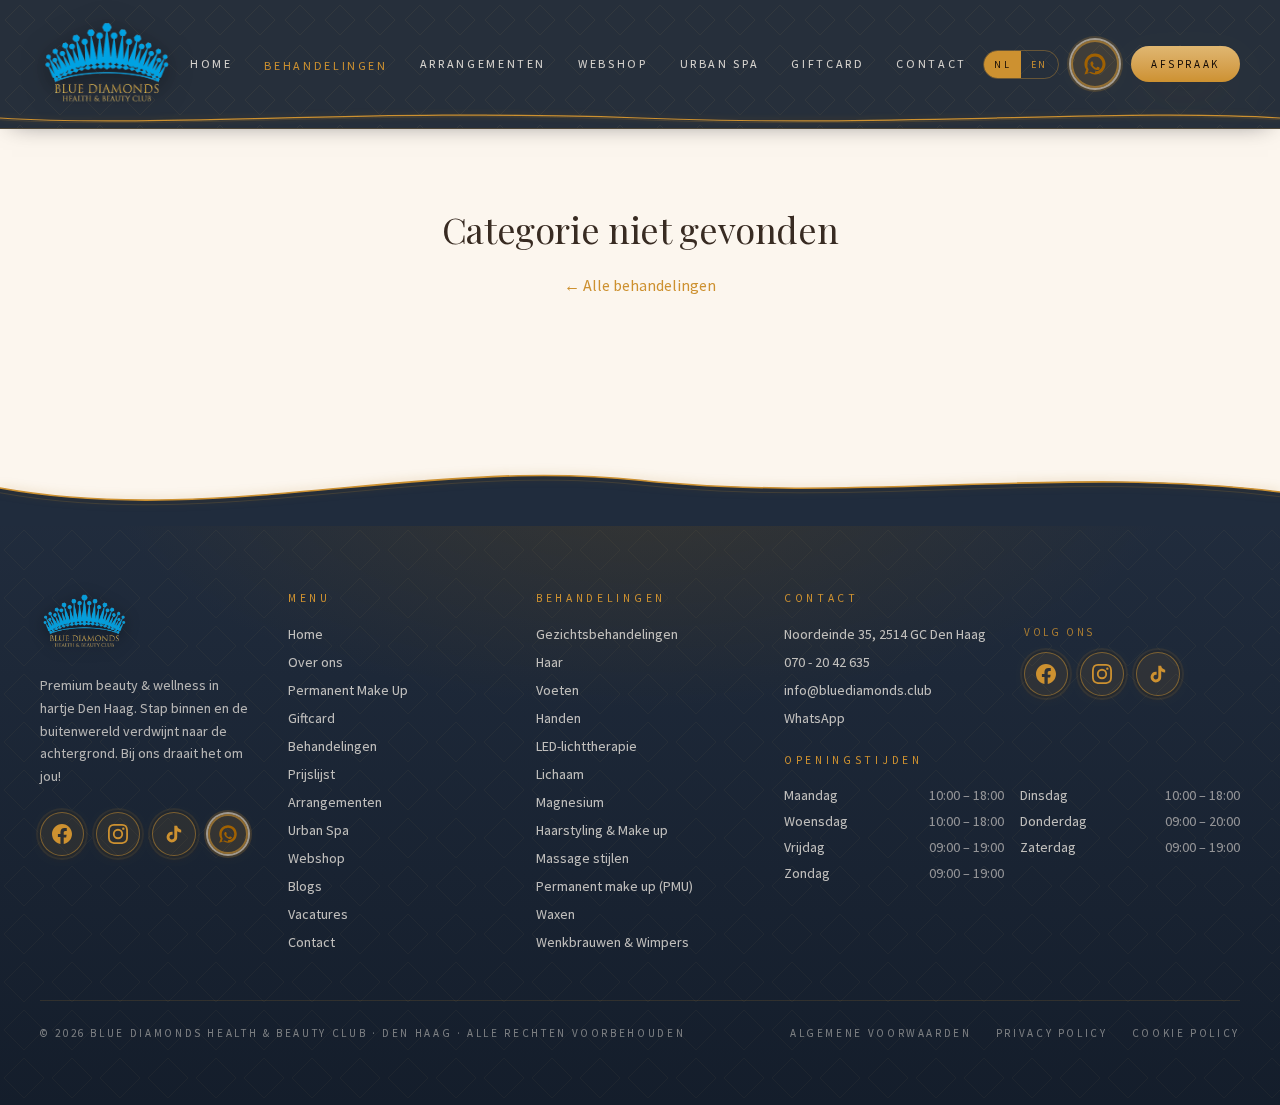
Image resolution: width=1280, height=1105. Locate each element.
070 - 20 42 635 (827, 662)
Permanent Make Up (348, 690)
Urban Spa (720, 63)
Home (211, 63)
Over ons (315, 662)
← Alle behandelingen (640, 285)
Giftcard (827, 63)
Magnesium (570, 802)
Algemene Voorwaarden (881, 1033)
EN (1039, 64)
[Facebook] (62, 834)
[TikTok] (174, 834)
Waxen (555, 914)
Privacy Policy (1052, 1033)
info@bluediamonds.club (858, 690)
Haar (549, 662)
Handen (558, 718)
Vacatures (318, 914)
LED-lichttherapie (586, 746)
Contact (931, 63)
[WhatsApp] (1095, 64)
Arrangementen (483, 63)
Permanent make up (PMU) (614, 886)
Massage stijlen (582, 858)
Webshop (612, 63)
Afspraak (1185, 64)
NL (1002, 64)
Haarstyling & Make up (602, 830)
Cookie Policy (1186, 1033)
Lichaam (560, 774)
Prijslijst (311, 774)
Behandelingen (325, 65)
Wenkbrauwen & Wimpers (612, 942)
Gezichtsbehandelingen (607, 634)
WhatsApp (814, 718)
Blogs (305, 886)
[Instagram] (118, 834)
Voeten (557, 690)
